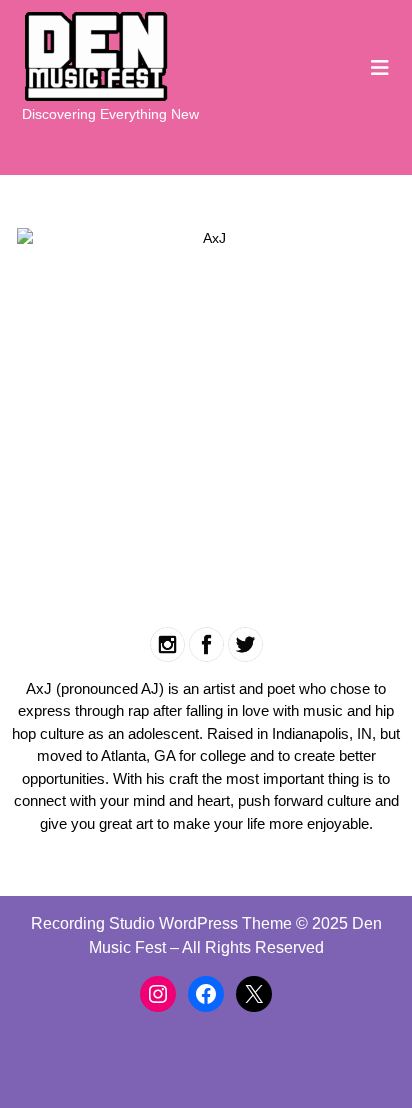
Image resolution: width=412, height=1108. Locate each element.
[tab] (380, 68)
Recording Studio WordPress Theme (161, 923)
